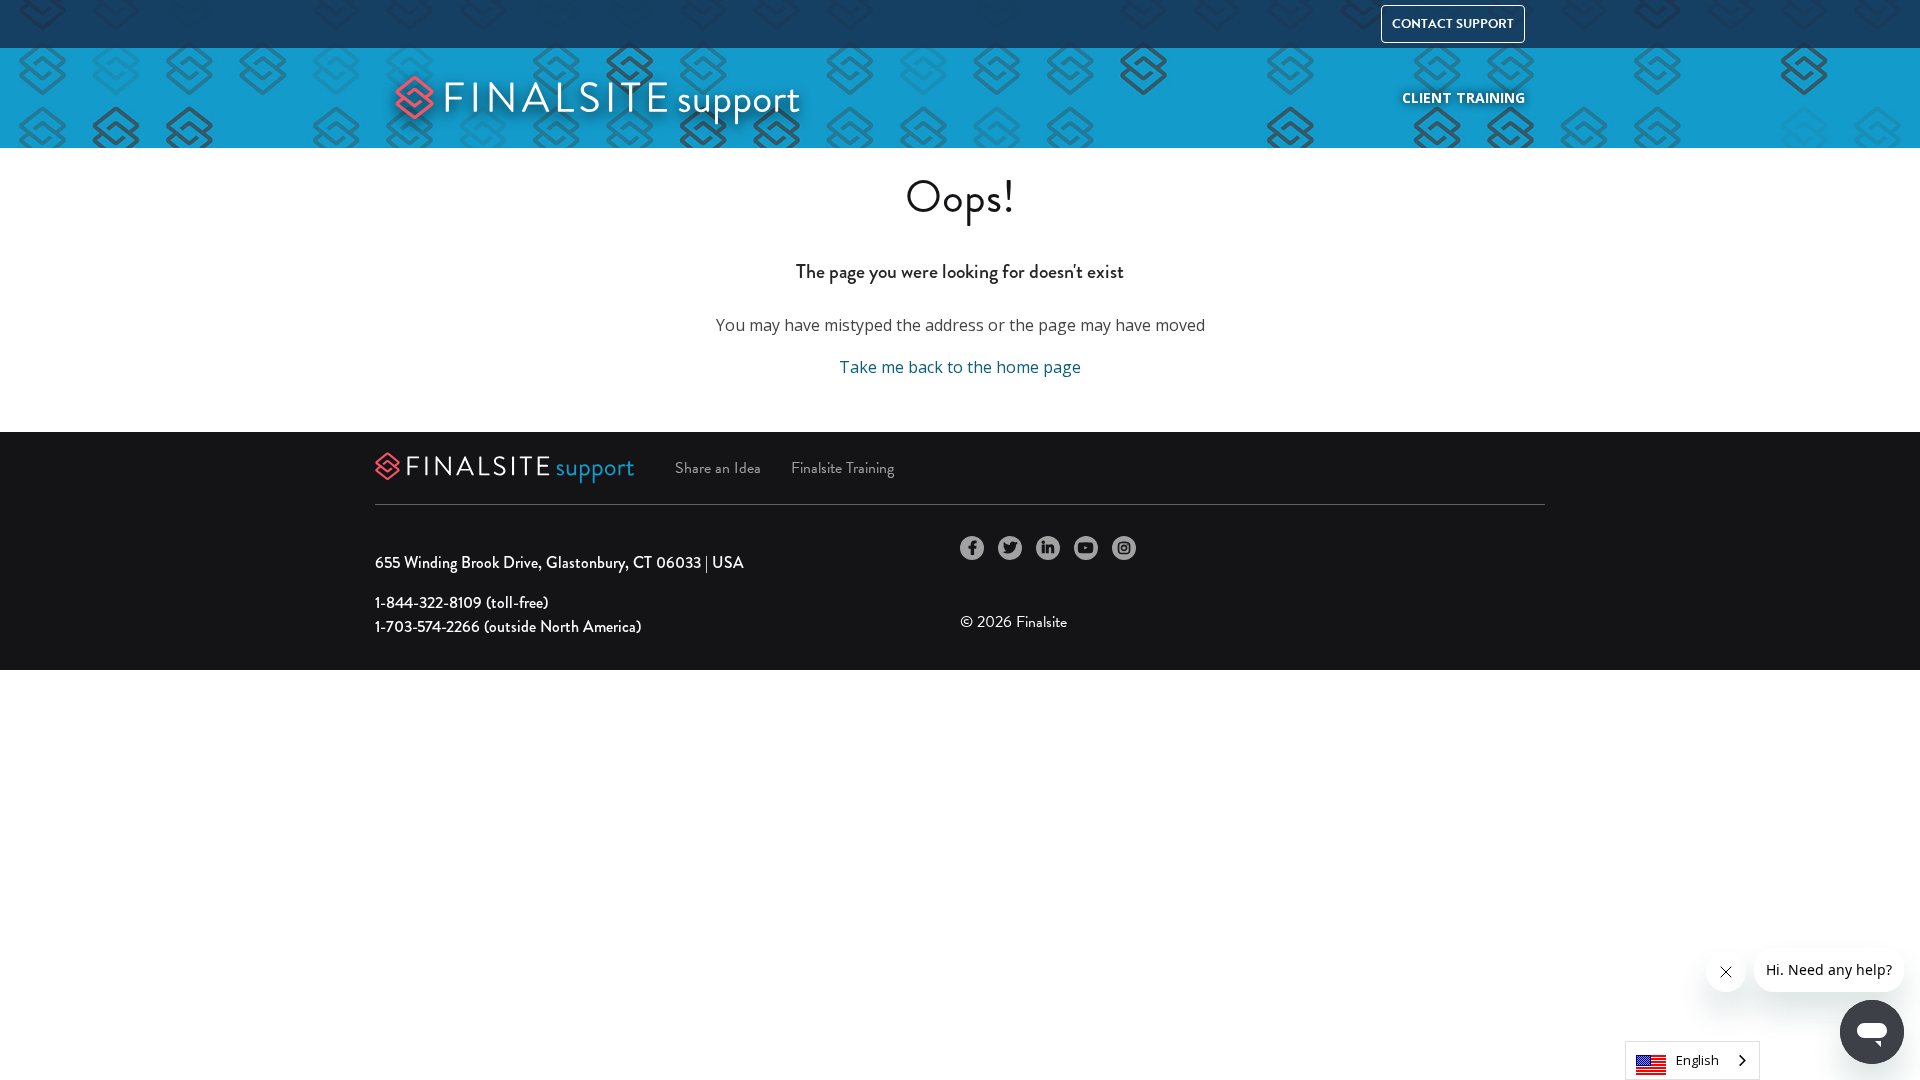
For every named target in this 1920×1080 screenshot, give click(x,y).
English (1697, 1060)
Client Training (1463, 97)
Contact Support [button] (1453, 24)
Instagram (1124, 548)
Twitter (1010, 548)
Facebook (972, 548)
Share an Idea (718, 468)
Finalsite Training (842, 468)
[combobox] (1692, 1060)
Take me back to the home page (960, 367)
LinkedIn (1048, 548)
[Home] (598, 96)
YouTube (1086, 548)
